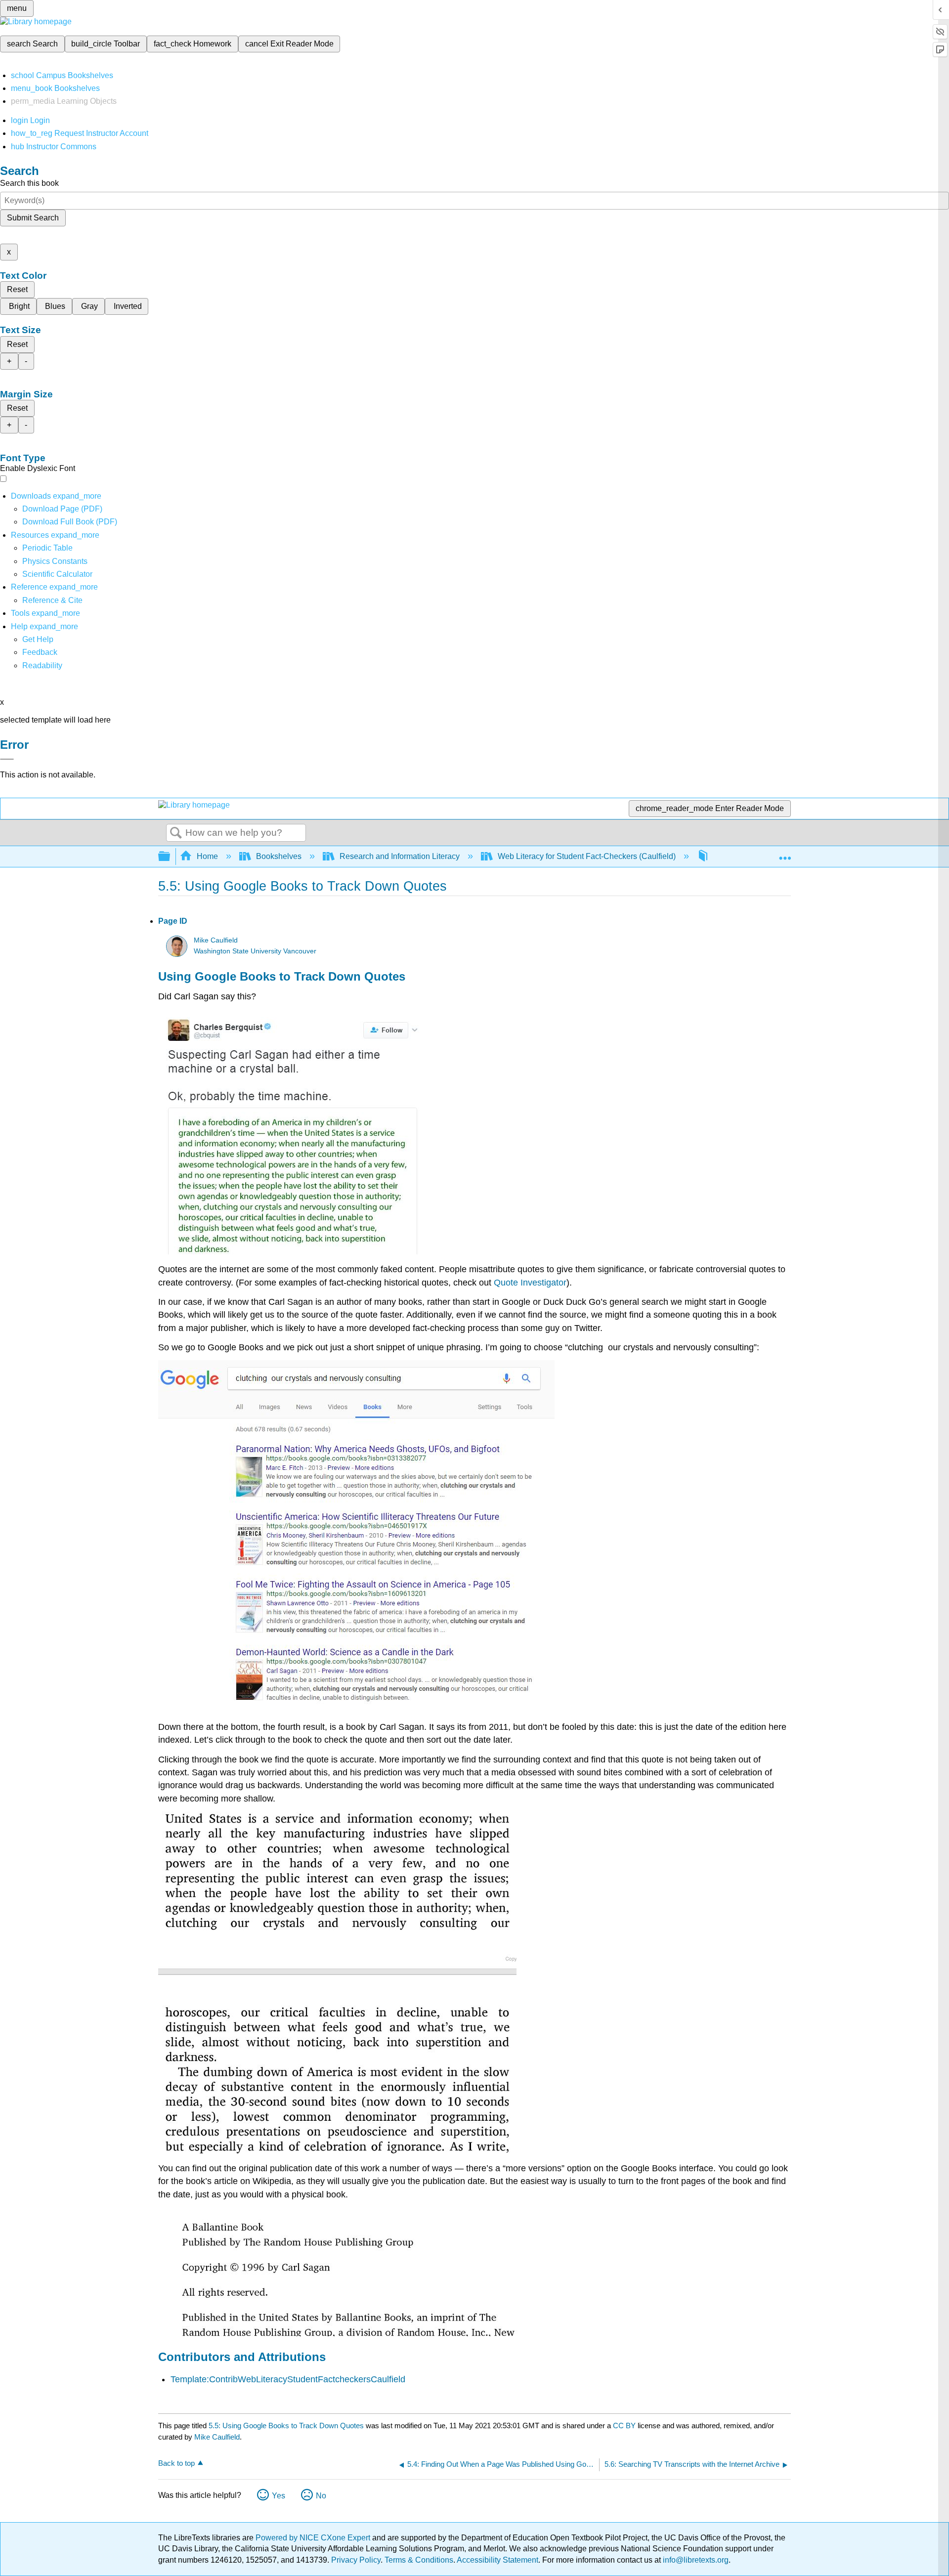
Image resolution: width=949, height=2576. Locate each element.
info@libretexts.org (695, 2560)
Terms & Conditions (419, 2560)
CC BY (625, 2426)
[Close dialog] (7, 759)
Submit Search (33, 218)
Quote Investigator (530, 1283)
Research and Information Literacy (400, 856)
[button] (40, 652)
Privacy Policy (356, 2560)
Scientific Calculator (57, 574)
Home (207, 856)
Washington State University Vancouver (255, 951)
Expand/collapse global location (785, 854)
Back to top (176, 2463)
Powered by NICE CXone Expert (314, 2538)
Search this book (29, 183)
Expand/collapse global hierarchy (171, 857)
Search (176, 833)
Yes (279, 2496)
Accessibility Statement (497, 2560)
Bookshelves (279, 856)
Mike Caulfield (216, 940)
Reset (17, 289)
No (321, 2496)
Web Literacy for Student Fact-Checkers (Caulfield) (587, 856)
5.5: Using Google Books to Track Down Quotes (286, 2426)
